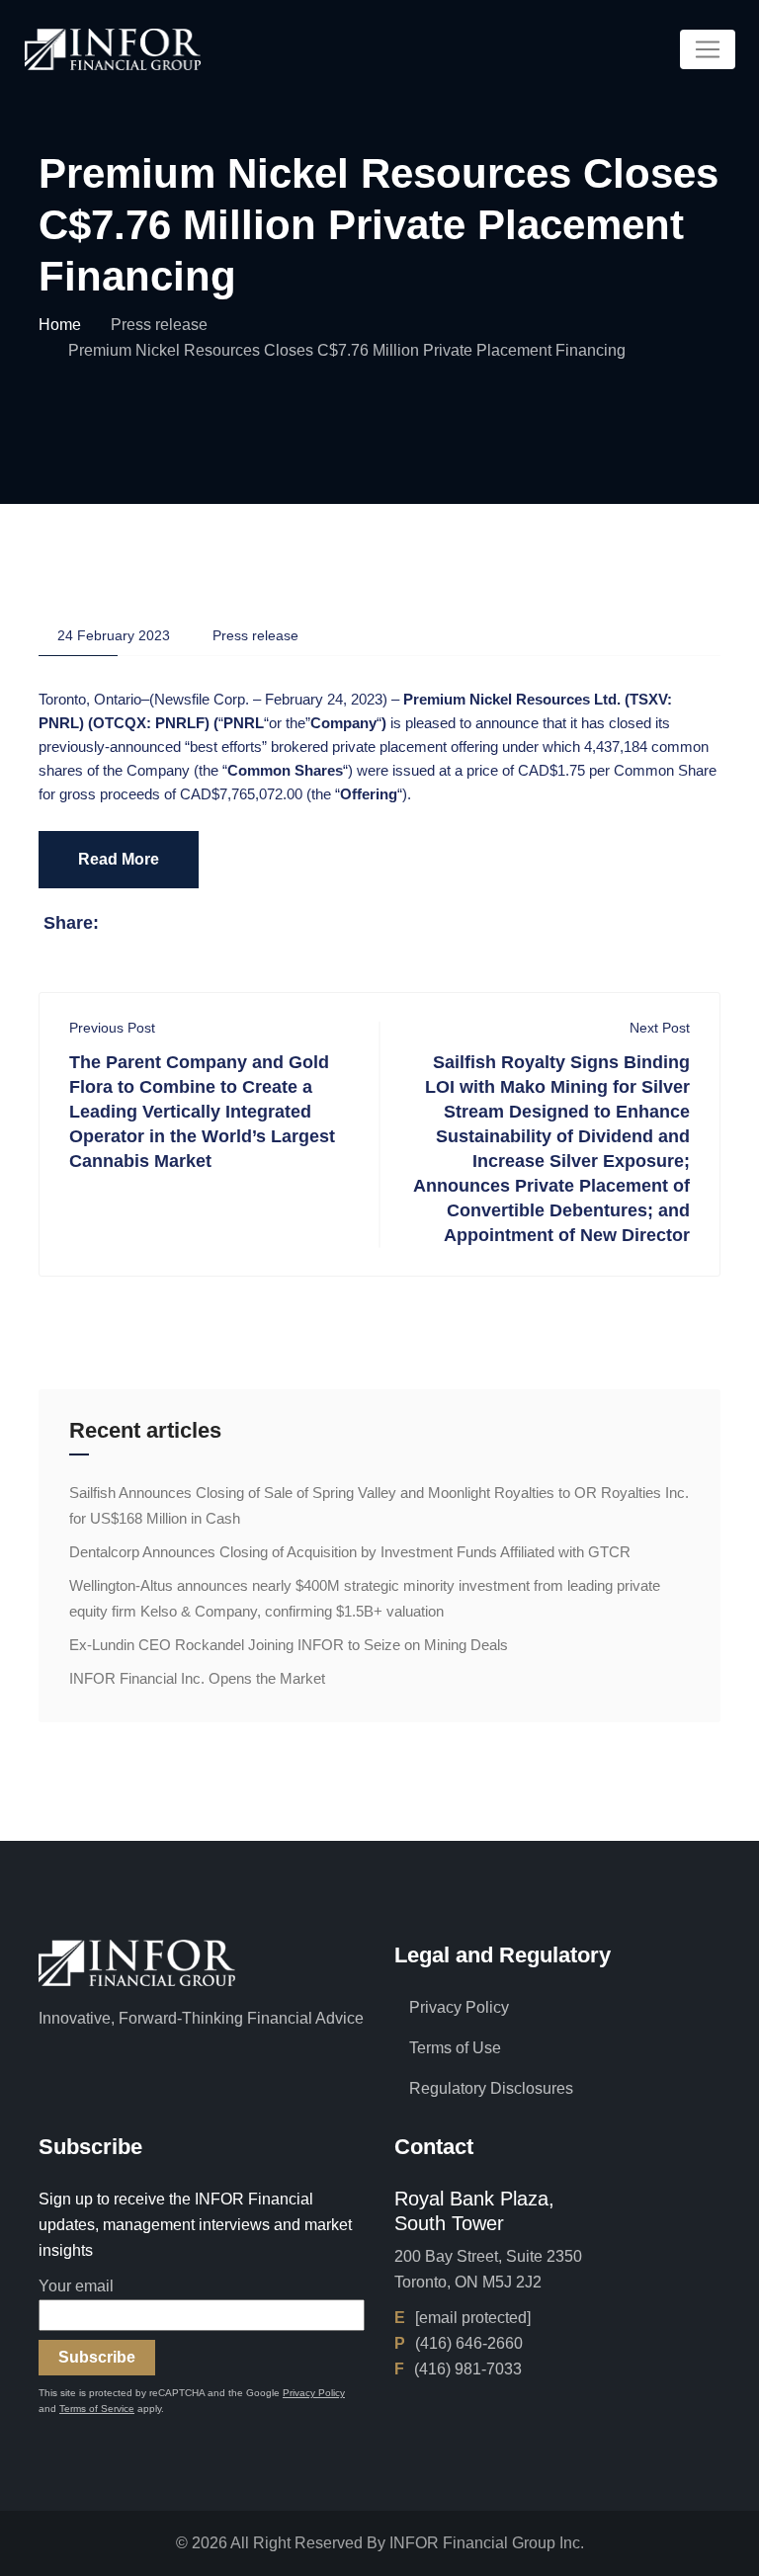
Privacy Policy (459, 2007)
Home (60, 325)
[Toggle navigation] (708, 49)
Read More (119, 859)
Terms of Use (455, 2048)
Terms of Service (97, 2409)
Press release (159, 325)
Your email (76, 2286)
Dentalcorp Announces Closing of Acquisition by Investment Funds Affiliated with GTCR (350, 1552)
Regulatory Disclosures (491, 2088)
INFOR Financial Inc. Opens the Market (197, 1678)
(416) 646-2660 (469, 2343)
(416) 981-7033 (468, 2369)
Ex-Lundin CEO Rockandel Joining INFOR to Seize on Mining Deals (289, 1645)
